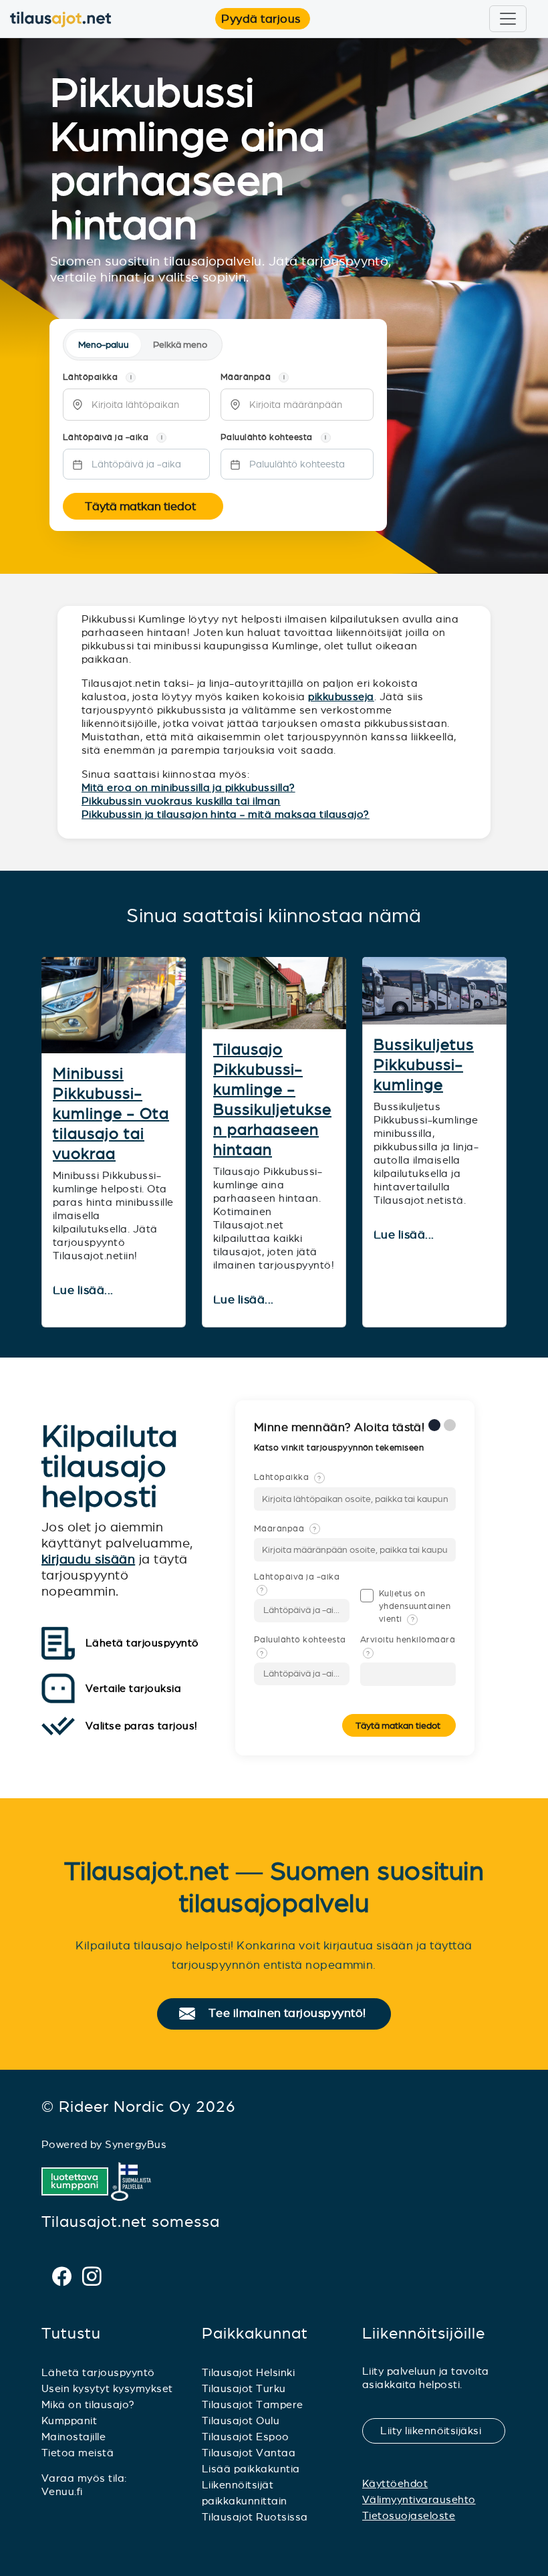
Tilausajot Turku (244, 2388)
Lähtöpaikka (288, 1477)
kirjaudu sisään (88, 1559)
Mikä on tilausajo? (88, 2404)
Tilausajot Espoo (246, 2437)
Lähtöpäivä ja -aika (297, 1583)
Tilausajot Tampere (253, 2404)
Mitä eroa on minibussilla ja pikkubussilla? (188, 787)
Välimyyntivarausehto (419, 2499)
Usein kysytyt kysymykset (107, 2388)
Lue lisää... (85, 1291)
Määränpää (285, 1529)
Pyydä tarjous (265, 19)
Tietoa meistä (78, 2453)
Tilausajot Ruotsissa (255, 2517)
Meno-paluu (104, 345)
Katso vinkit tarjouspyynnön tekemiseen (340, 1448)
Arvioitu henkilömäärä (408, 1646)
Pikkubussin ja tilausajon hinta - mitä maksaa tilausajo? (226, 814)
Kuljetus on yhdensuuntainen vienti (415, 1606)
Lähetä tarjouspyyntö (98, 2372)
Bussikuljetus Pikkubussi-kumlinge (424, 1065)
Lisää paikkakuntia (251, 2469)
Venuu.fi (62, 2491)
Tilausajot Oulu (241, 2421)
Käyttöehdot (395, 2483)
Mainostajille (74, 2437)
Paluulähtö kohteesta (300, 1646)
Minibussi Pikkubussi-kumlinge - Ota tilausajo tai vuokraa (111, 1113)
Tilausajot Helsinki (248, 2372)
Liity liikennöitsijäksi (439, 2431)
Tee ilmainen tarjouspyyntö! (293, 2014)
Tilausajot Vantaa (249, 2453)
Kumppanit (69, 2421)
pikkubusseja (341, 696)
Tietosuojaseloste (409, 2515)
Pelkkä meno (180, 345)
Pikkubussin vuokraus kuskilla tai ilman (181, 801)
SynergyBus (136, 2144)
